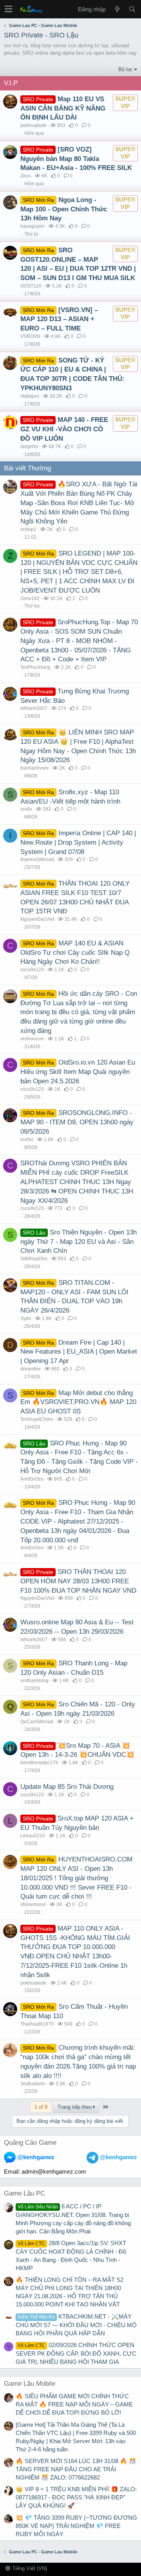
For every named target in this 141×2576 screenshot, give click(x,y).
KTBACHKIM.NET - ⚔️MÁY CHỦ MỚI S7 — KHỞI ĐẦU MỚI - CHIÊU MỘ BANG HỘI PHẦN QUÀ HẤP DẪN (76, 2325)
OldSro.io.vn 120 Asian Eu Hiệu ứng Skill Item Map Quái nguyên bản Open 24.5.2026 (78, 1072)
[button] (8, 9)
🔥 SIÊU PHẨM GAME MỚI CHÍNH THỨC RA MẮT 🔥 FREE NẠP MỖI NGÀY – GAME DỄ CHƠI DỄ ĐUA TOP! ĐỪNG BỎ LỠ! (74, 2404)
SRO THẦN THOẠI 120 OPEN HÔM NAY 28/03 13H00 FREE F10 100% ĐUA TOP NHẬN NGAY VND (78, 1581)
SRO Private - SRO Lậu (41, 35)
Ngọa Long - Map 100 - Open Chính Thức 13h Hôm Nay (64, 209)
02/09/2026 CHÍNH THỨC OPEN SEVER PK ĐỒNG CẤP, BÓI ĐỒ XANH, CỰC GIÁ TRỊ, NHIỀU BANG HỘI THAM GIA (76, 2353)
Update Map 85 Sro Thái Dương (67, 1787)
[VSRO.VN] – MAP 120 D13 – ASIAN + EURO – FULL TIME (59, 319)
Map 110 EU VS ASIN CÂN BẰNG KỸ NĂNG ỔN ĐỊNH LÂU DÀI (63, 108)
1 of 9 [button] (41, 2107)
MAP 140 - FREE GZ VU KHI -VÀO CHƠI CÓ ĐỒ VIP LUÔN (64, 429)
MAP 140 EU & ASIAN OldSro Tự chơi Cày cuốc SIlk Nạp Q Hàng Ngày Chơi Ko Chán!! (75, 953)
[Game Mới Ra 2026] (117, 9)
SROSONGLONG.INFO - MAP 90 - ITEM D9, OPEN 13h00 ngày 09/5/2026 (77, 1122)
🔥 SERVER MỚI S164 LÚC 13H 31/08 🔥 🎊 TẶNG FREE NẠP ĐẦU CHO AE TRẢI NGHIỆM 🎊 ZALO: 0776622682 (76, 2469)
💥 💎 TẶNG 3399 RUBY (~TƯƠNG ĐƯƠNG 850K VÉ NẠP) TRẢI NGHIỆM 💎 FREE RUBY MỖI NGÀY (76, 2526)
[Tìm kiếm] (132, 9)
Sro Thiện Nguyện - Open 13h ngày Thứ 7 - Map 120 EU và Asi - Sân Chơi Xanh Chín (79, 1242)
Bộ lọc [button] (126, 69)
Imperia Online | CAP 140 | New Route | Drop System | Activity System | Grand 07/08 (78, 842)
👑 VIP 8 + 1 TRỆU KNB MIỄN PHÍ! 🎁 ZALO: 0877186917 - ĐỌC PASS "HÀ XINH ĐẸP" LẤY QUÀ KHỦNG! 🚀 (76, 2497)
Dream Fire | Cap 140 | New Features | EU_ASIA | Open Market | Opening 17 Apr (79, 1352)
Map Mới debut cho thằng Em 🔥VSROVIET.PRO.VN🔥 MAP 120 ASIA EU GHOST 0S (78, 1402)
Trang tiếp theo (75, 2107)
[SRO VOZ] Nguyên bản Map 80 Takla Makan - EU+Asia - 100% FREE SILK (76, 159)
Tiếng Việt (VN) (29, 2568)
